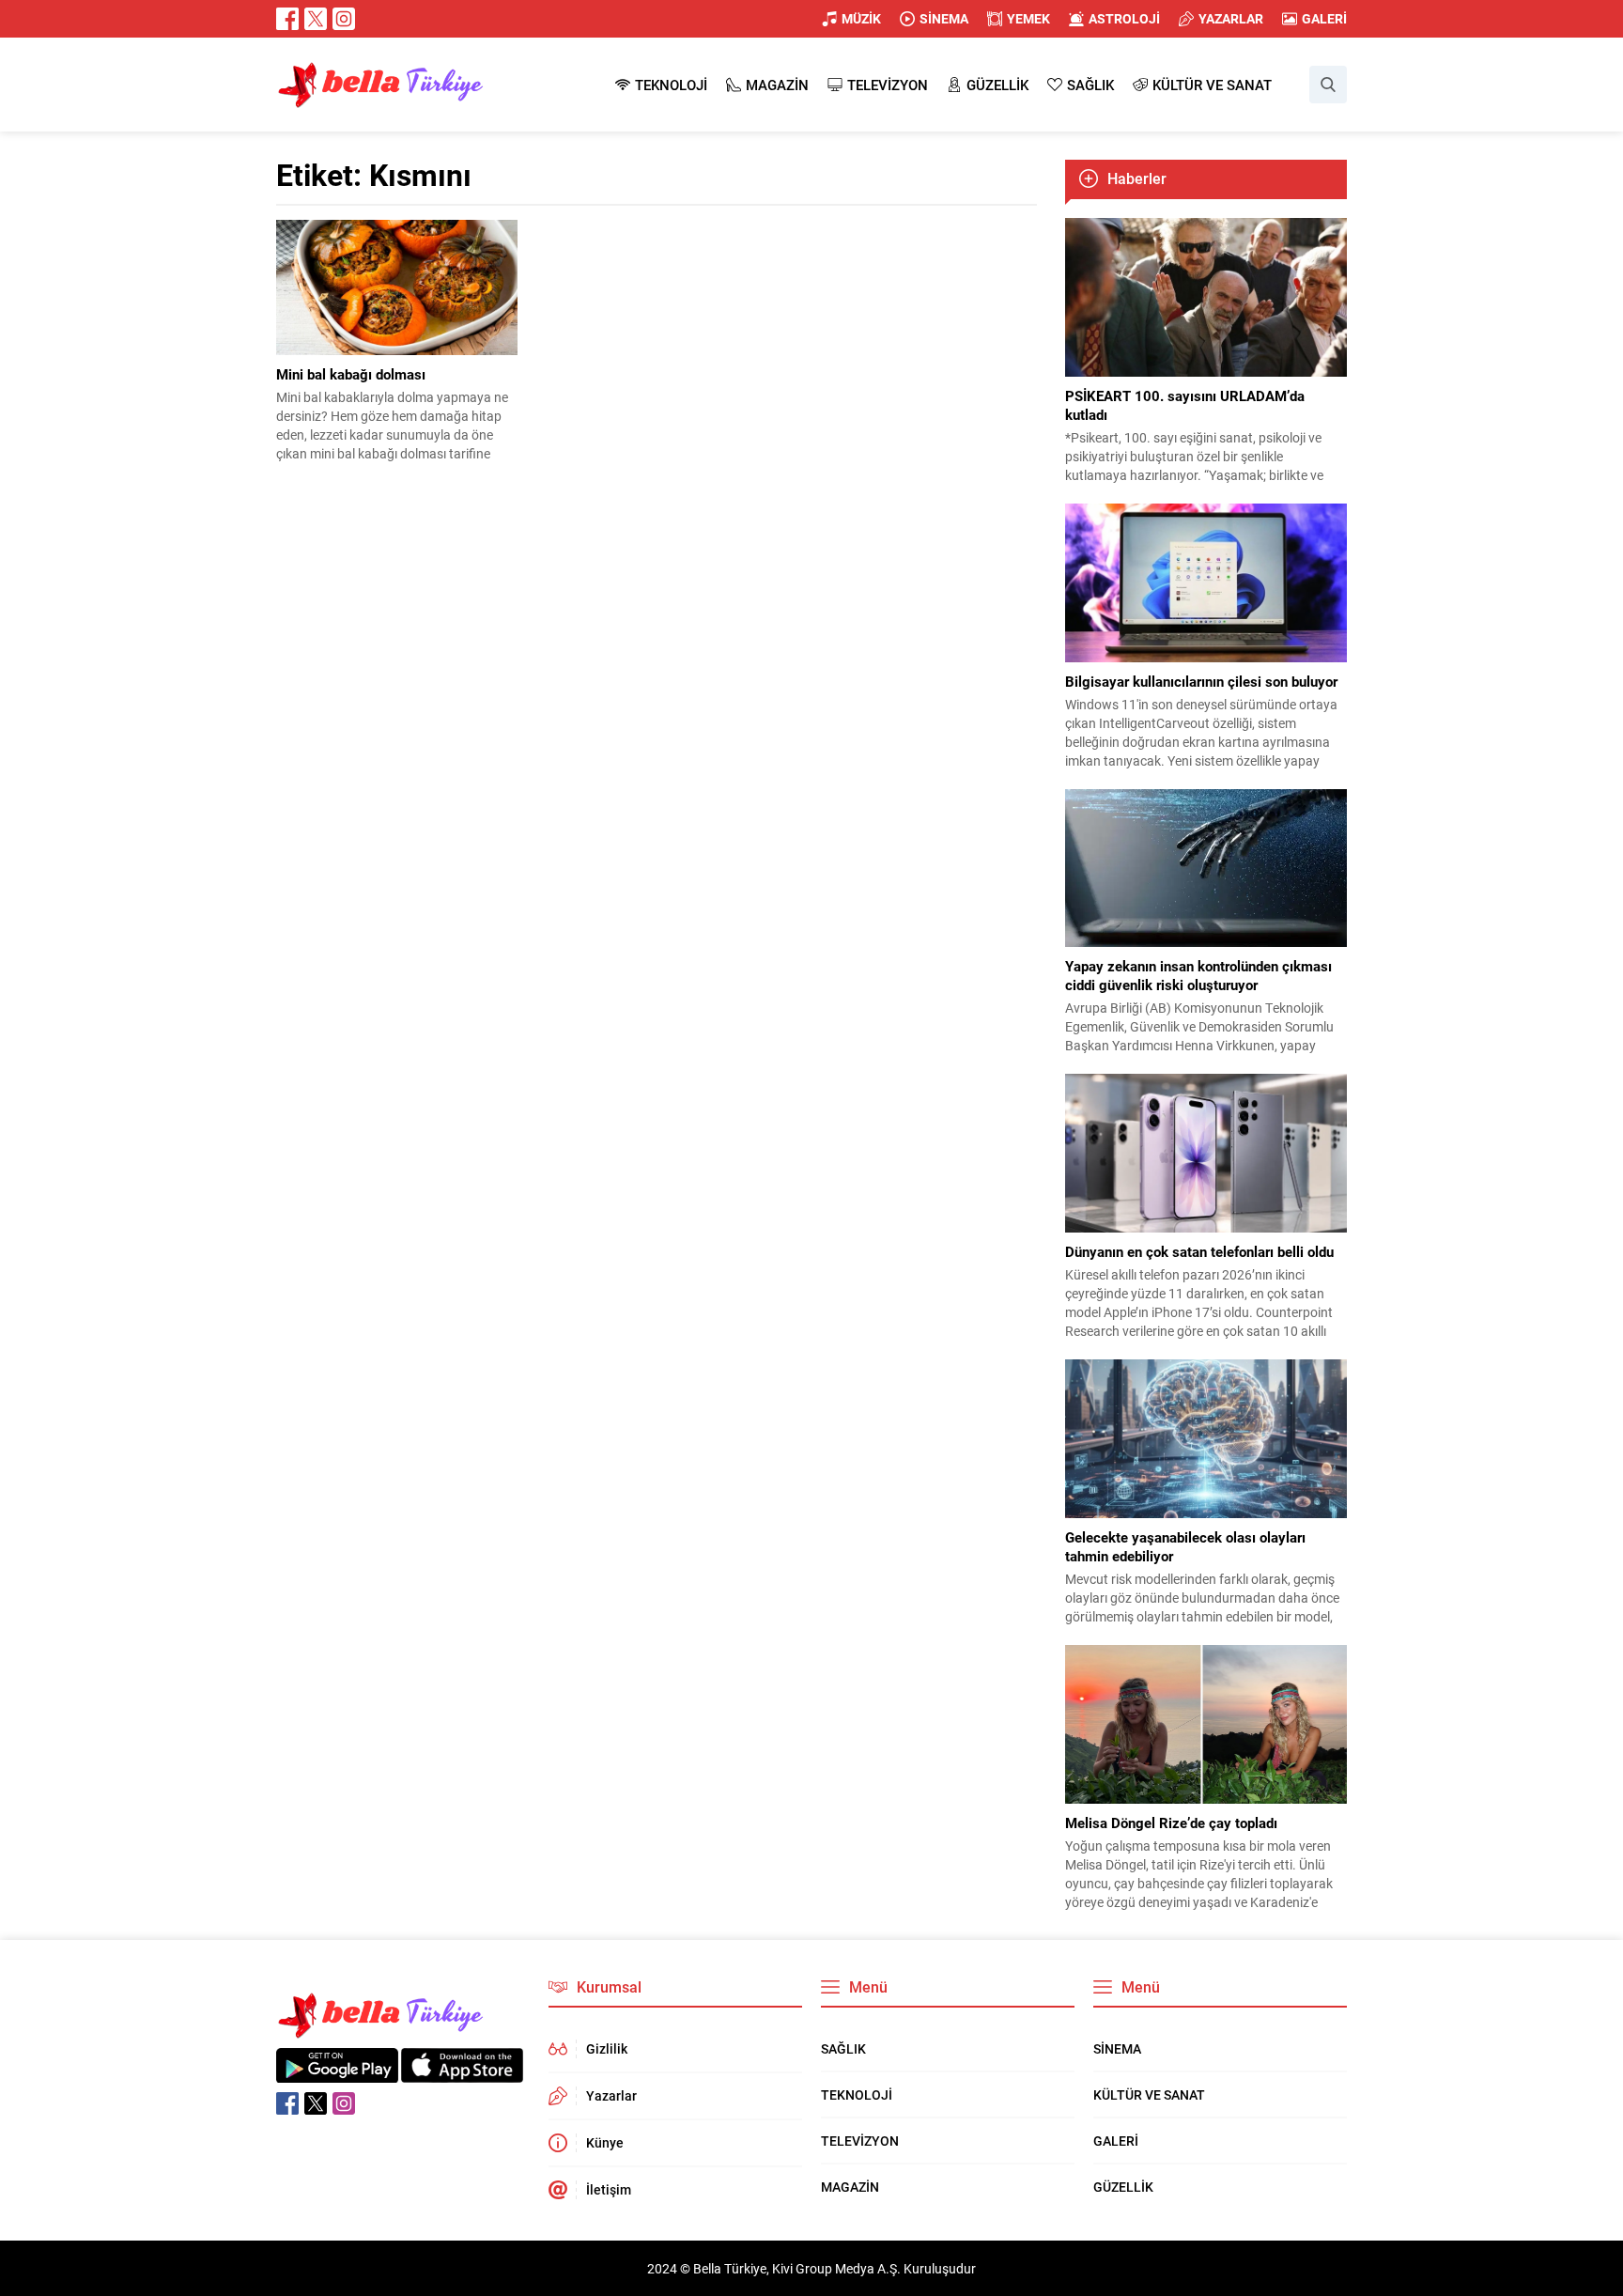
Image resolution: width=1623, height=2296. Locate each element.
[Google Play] (337, 2073)
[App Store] (462, 2073)
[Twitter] (316, 19)
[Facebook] (287, 19)
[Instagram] (344, 19)
